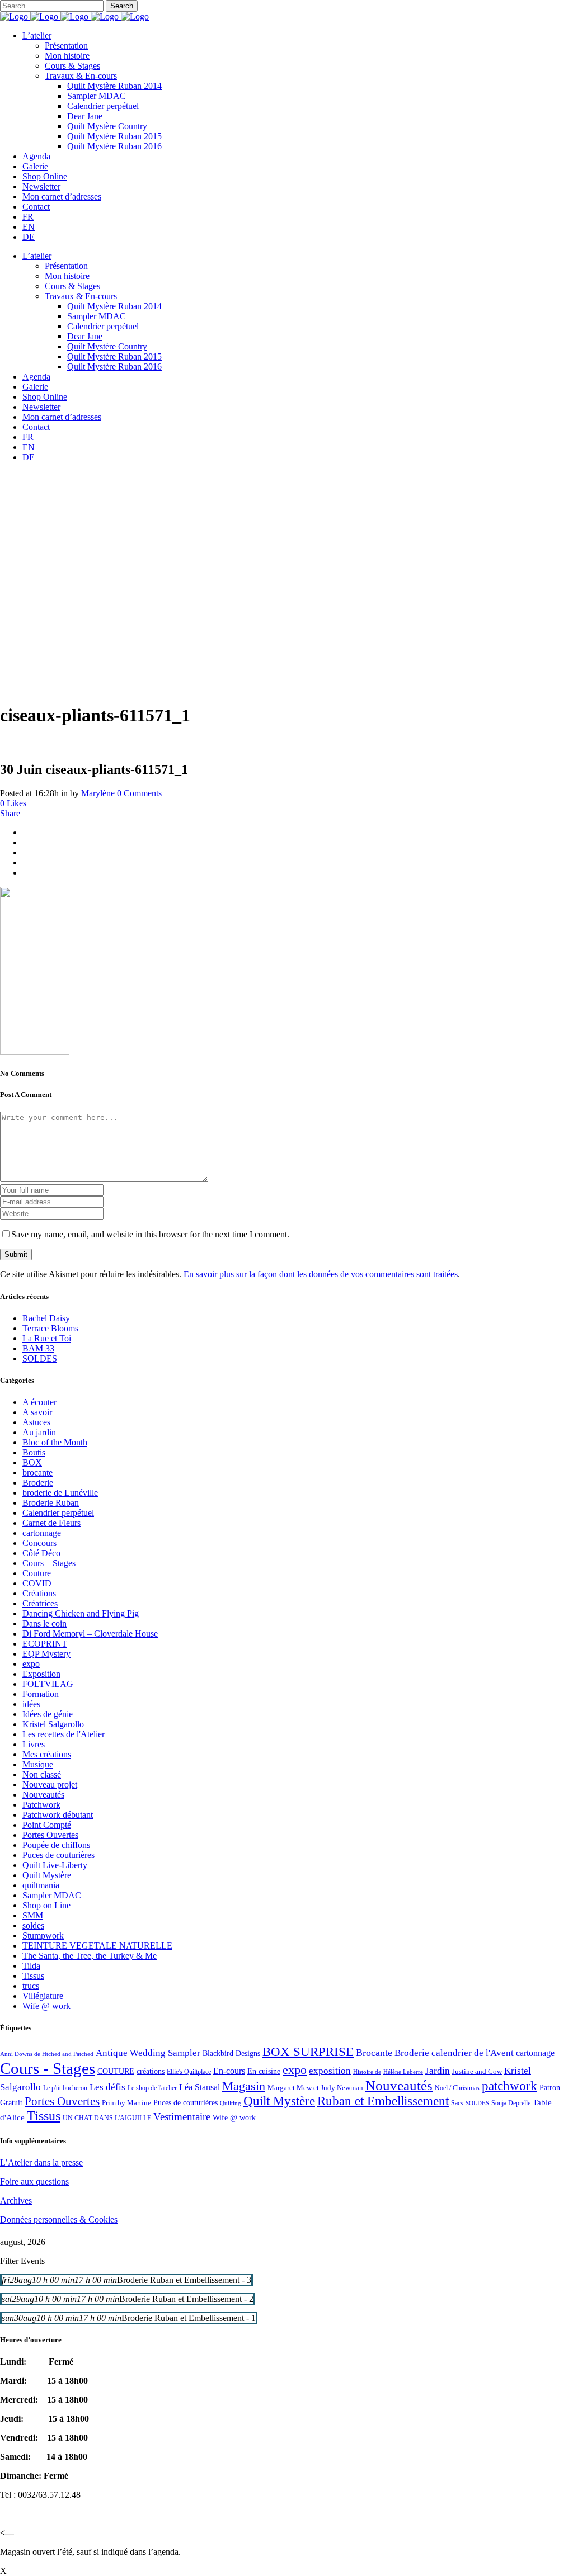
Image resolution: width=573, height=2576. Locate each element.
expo (31, 1664)
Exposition (41, 1674)
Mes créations (47, 1754)
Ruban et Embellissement (383, 2101)
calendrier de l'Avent (473, 2053)
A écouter (39, 1402)
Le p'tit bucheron (65, 2088)
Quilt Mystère (47, 1875)
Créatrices (40, 1603)
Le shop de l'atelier (152, 2088)
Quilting (231, 2103)
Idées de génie (48, 1714)
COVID (37, 1583)
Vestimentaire (182, 2117)
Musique (38, 1764)
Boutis (34, 1452)
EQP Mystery (46, 1654)
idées (31, 1704)
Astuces (36, 1422)
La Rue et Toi (47, 1338)
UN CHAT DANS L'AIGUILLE (107, 2118)
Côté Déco (41, 1553)
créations (151, 2071)
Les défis (107, 2087)
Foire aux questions (34, 2182)
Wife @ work (46, 2006)
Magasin (244, 2086)
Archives (16, 2201)
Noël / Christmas (457, 2088)
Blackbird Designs (231, 2053)
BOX (32, 1462)
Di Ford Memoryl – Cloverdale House (90, 1634)
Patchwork (41, 1805)
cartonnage (42, 1533)
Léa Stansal (199, 2087)
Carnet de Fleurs (51, 1523)
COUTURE (116, 2071)
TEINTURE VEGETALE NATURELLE (97, 1946)
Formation (41, 1694)
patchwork (509, 2086)
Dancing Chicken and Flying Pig (81, 1613)
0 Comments (139, 793)
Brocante (374, 2053)
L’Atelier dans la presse (41, 2163)
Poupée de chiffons (56, 1845)
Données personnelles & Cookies (59, 2220)
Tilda (31, 1966)
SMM (33, 1915)
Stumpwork (43, 1935)
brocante (37, 1473)
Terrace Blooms (50, 1328)
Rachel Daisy (46, 1318)
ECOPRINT (45, 1644)
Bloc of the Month (55, 1442)
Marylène (98, 793)
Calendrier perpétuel (58, 1513)
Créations (39, 1593)
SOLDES (40, 1358)
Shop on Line (46, 1905)
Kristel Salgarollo (53, 1724)
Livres (34, 1744)
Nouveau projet (50, 1785)
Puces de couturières (58, 1855)
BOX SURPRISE (308, 2052)
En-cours (229, 2071)
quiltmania (41, 1885)
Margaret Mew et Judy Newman (315, 2088)
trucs (31, 1986)
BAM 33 (38, 1348)
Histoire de (367, 2072)
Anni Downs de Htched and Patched (47, 2054)
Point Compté (47, 1825)
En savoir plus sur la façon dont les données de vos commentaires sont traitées (321, 1274)
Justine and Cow (477, 2071)
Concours (39, 1543)
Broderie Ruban (51, 1503)
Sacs (457, 2103)
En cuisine (264, 2071)
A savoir (37, 1412)
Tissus (33, 1976)
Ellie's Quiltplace (189, 2072)
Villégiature (43, 1996)
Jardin (438, 2071)
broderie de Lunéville (60, 1493)
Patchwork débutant (58, 1815)
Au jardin (39, 1432)
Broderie (38, 1483)
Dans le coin (44, 1623)
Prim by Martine (126, 2103)
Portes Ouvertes (50, 1835)
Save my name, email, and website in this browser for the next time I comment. (150, 1234)
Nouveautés (43, 1795)
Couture (37, 1573)
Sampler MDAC (52, 1895)
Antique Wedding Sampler (148, 2053)
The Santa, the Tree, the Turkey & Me (90, 1956)
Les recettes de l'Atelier (64, 1734)
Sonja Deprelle (511, 2103)
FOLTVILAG (48, 1684)
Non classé (42, 1774)
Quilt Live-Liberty (55, 1865)
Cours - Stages (48, 2068)
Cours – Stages (49, 1563)
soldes (33, 1925)
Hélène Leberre (403, 2072)
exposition (330, 2071)
